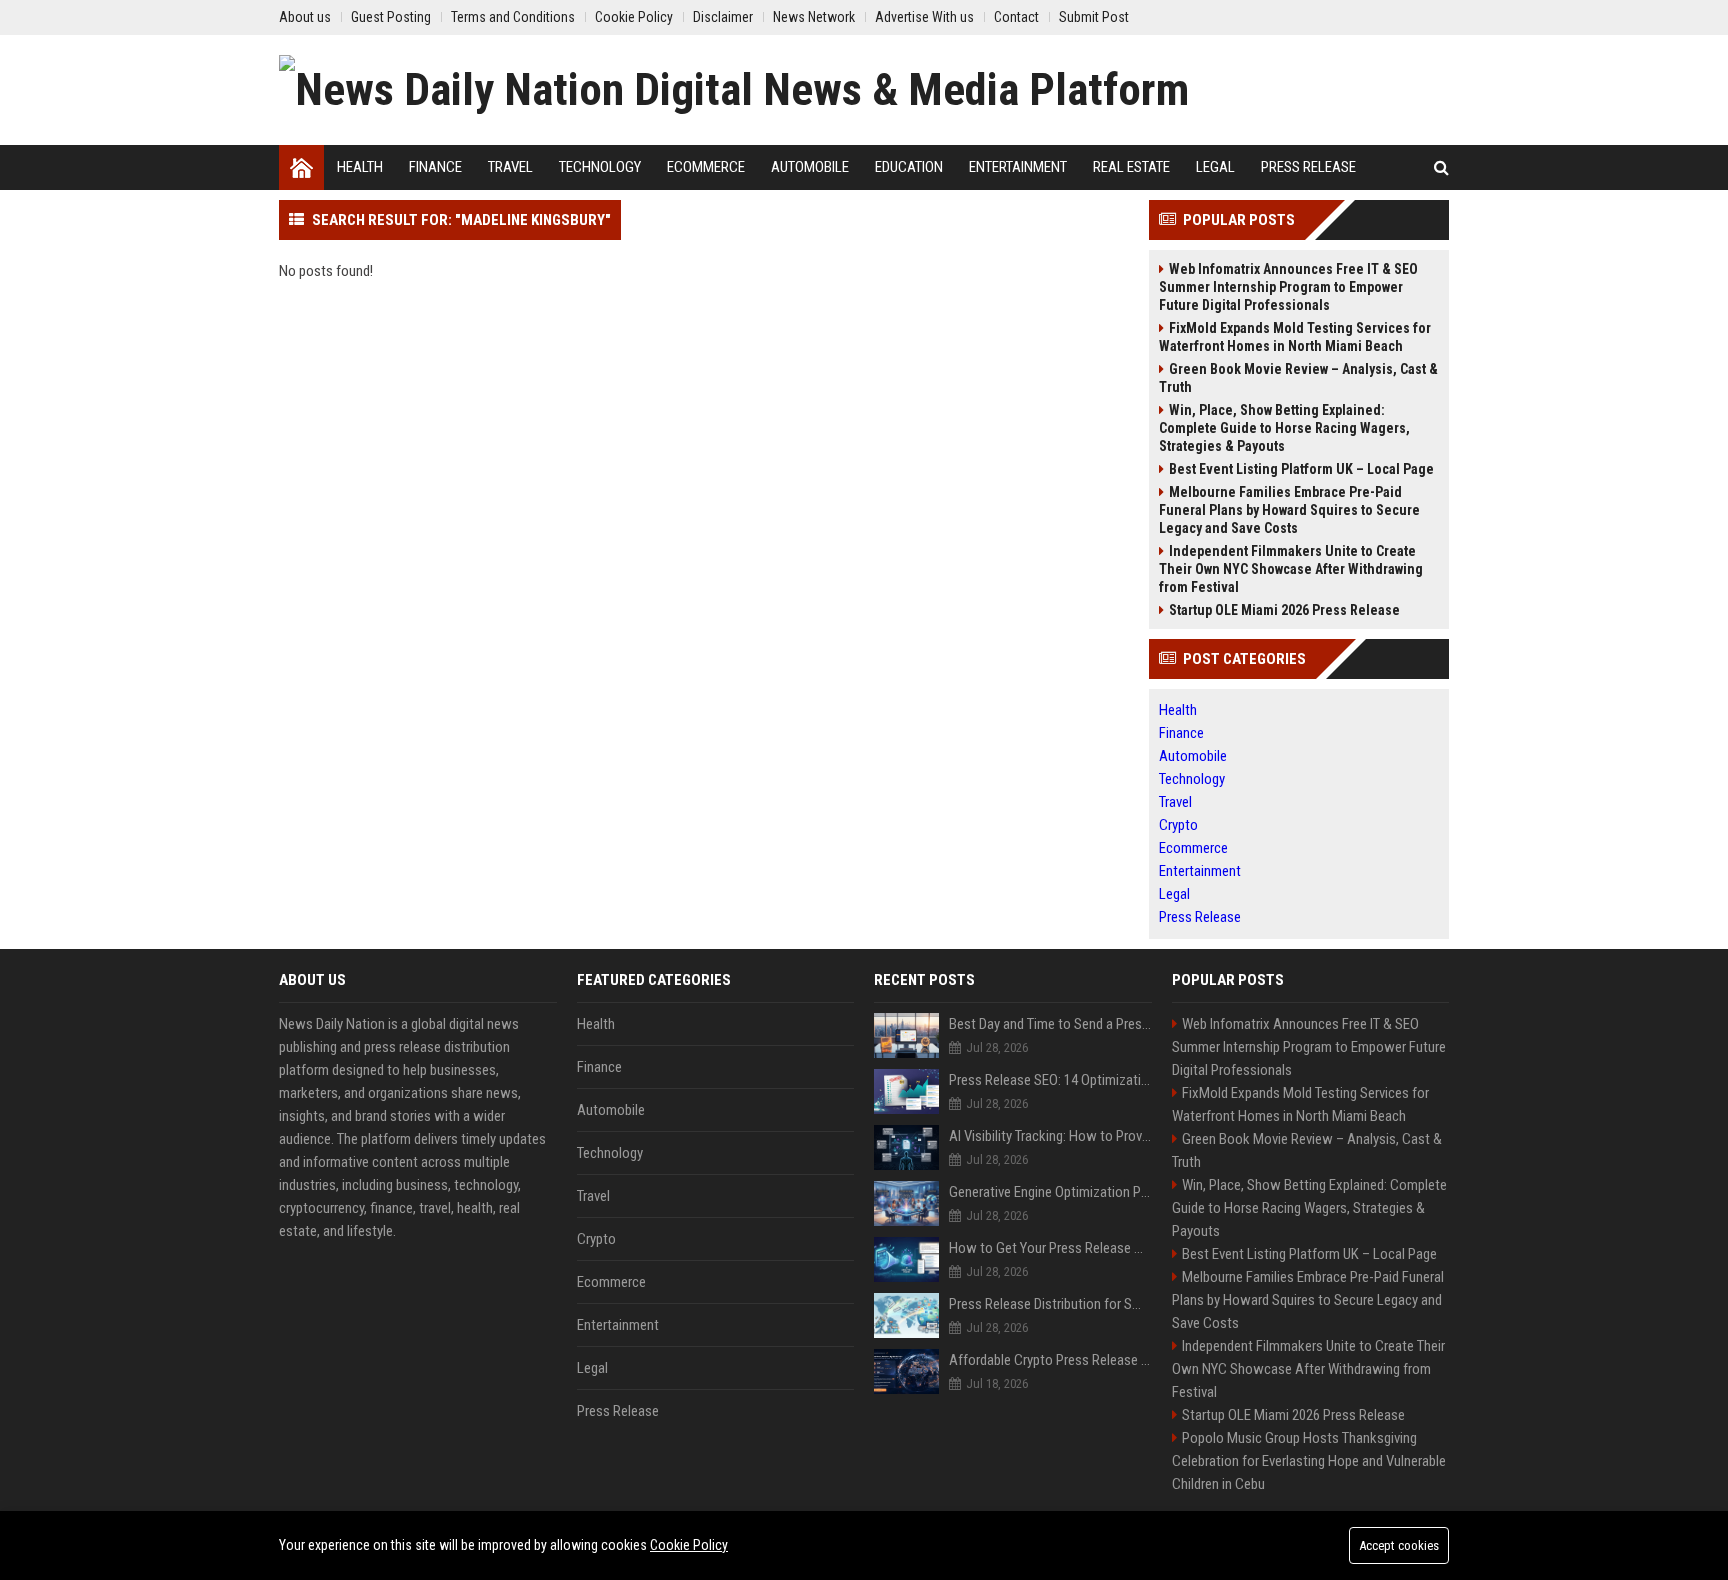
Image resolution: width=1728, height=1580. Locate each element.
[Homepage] (301, 167)
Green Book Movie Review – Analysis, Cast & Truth (1298, 378)
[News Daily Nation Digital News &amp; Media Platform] (734, 90)
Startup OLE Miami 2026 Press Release (1284, 610)
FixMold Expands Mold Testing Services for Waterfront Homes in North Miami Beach (1295, 337)
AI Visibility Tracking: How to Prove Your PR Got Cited (1050, 1136)
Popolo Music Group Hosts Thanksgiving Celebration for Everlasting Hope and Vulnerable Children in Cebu (1309, 1461)
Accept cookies (1399, 1545)
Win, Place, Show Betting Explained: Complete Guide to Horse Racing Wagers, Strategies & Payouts (1284, 428)
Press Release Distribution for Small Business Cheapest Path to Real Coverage (1050, 1304)
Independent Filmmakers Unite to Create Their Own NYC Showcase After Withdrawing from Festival (1291, 569)
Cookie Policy (689, 1545)
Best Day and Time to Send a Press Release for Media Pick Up (1050, 1024)
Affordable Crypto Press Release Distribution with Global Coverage (1050, 1360)
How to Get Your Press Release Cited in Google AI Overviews (1050, 1248)
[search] (1441, 167)
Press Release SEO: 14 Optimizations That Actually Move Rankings (1050, 1080)
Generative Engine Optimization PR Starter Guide (1050, 1192)
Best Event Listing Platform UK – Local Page (1301, 469)
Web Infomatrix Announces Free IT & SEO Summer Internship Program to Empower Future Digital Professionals (1288, 287)
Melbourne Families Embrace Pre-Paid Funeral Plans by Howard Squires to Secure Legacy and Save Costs (1289, 510)
